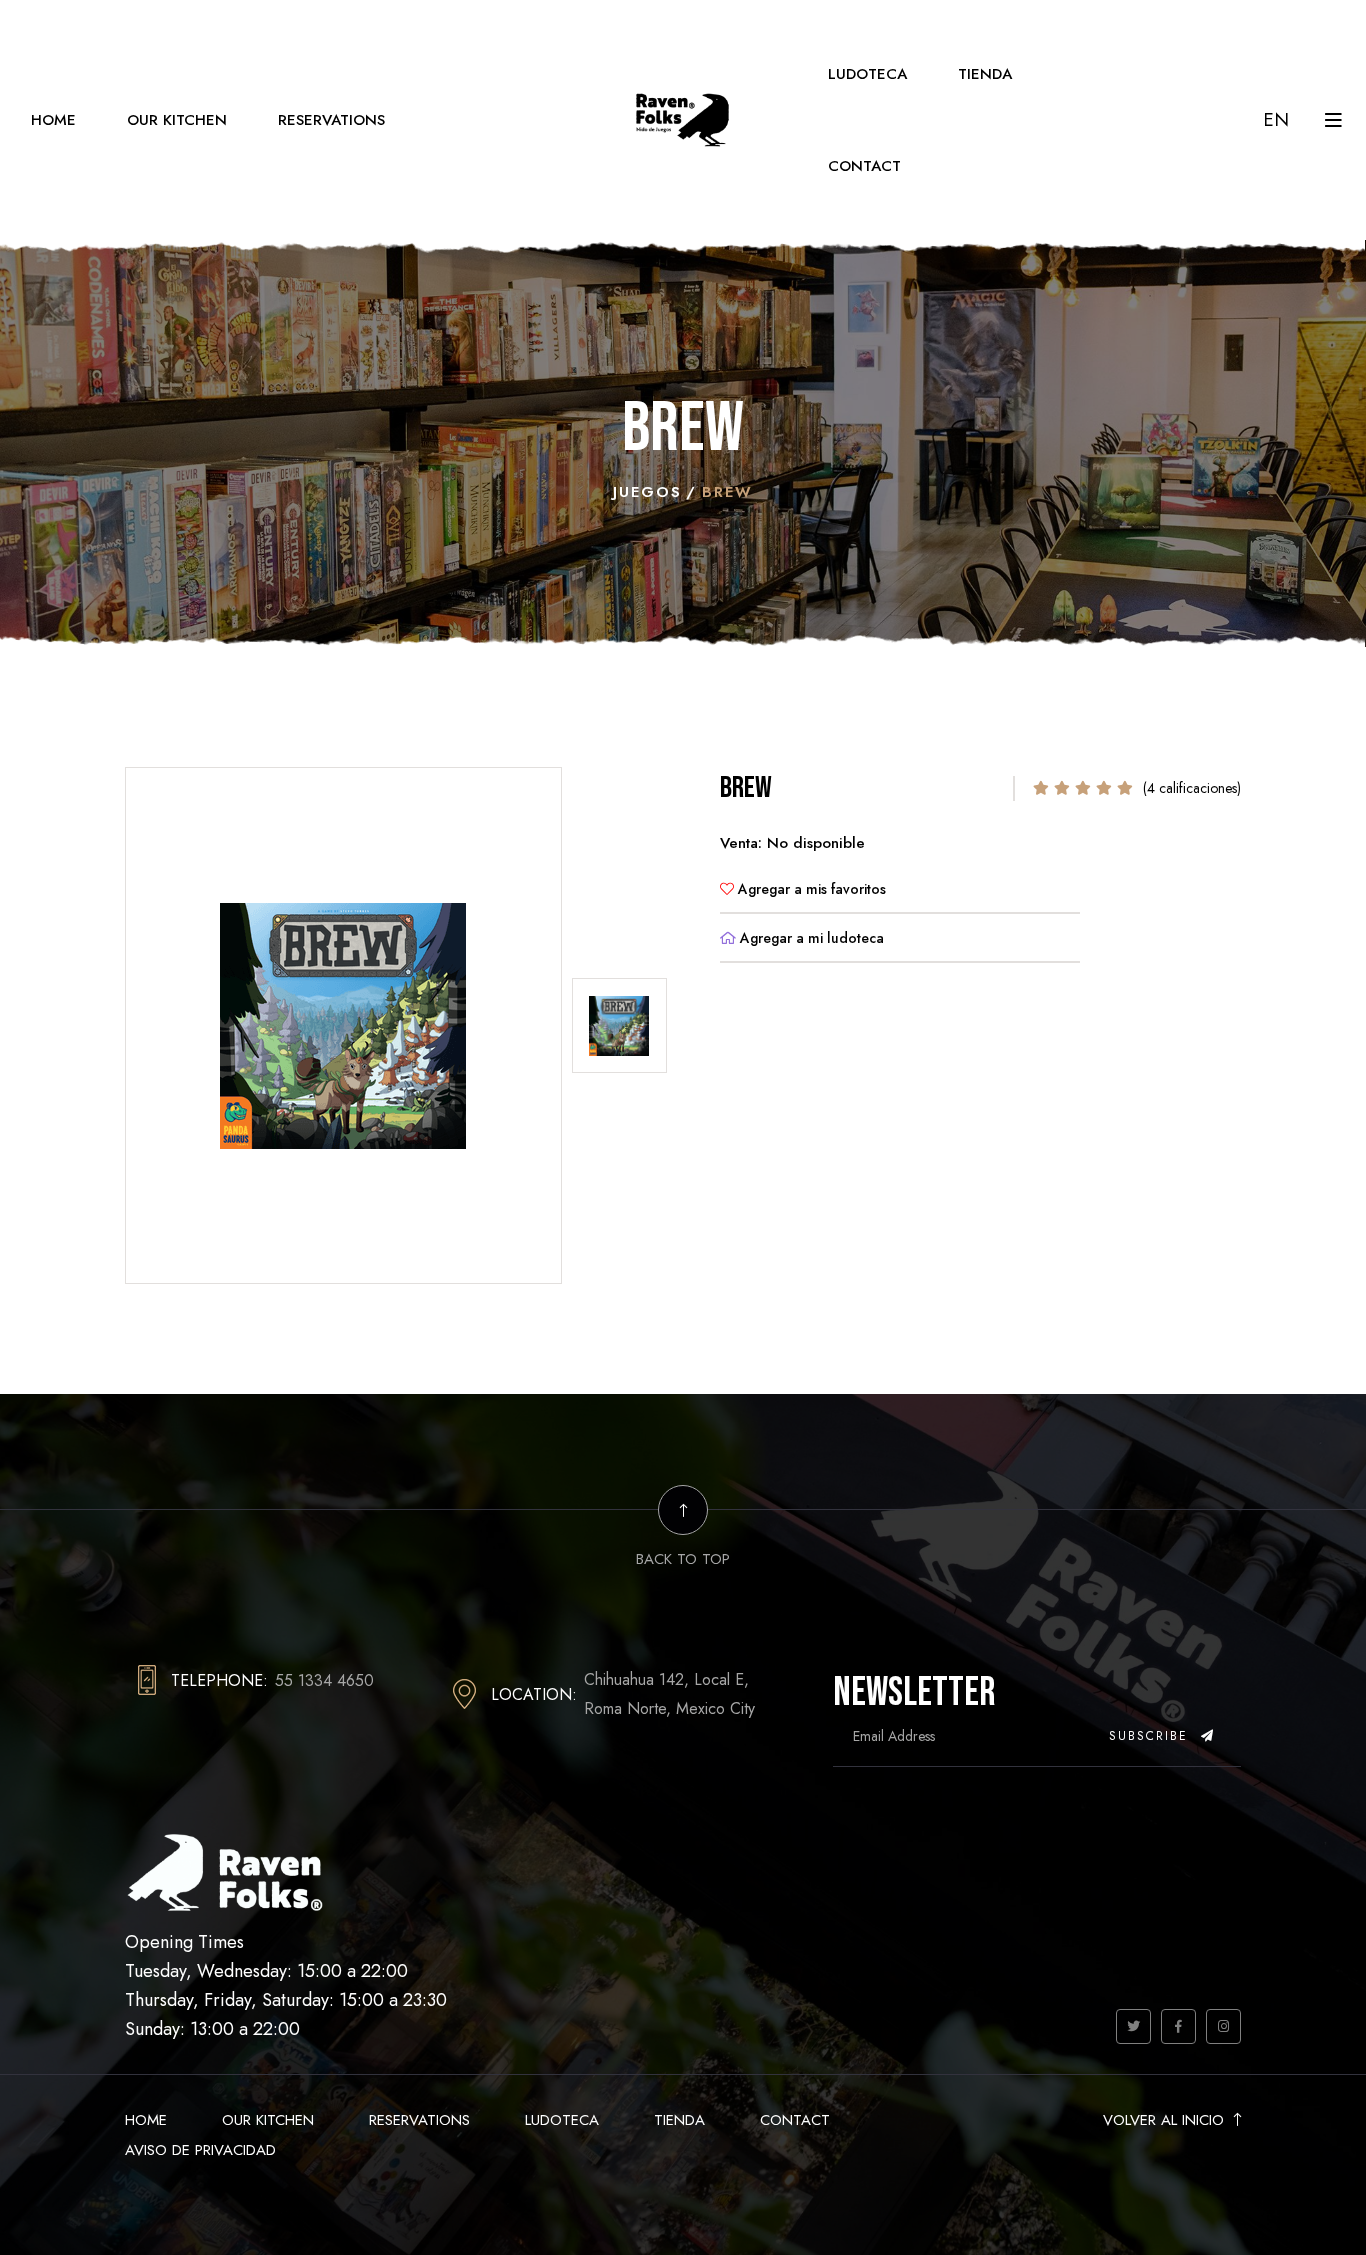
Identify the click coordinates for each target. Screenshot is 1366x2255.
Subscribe (1151, 1736)
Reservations (331, 120)
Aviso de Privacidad (200, 2150)
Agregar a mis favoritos (810, 889)
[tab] (619, 1025)
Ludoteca (867, 74)
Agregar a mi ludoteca (810, 938)
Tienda (985, 74)
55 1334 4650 (324, 1680)
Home (53, 120)
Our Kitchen (177, 120)
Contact (864, 166)
